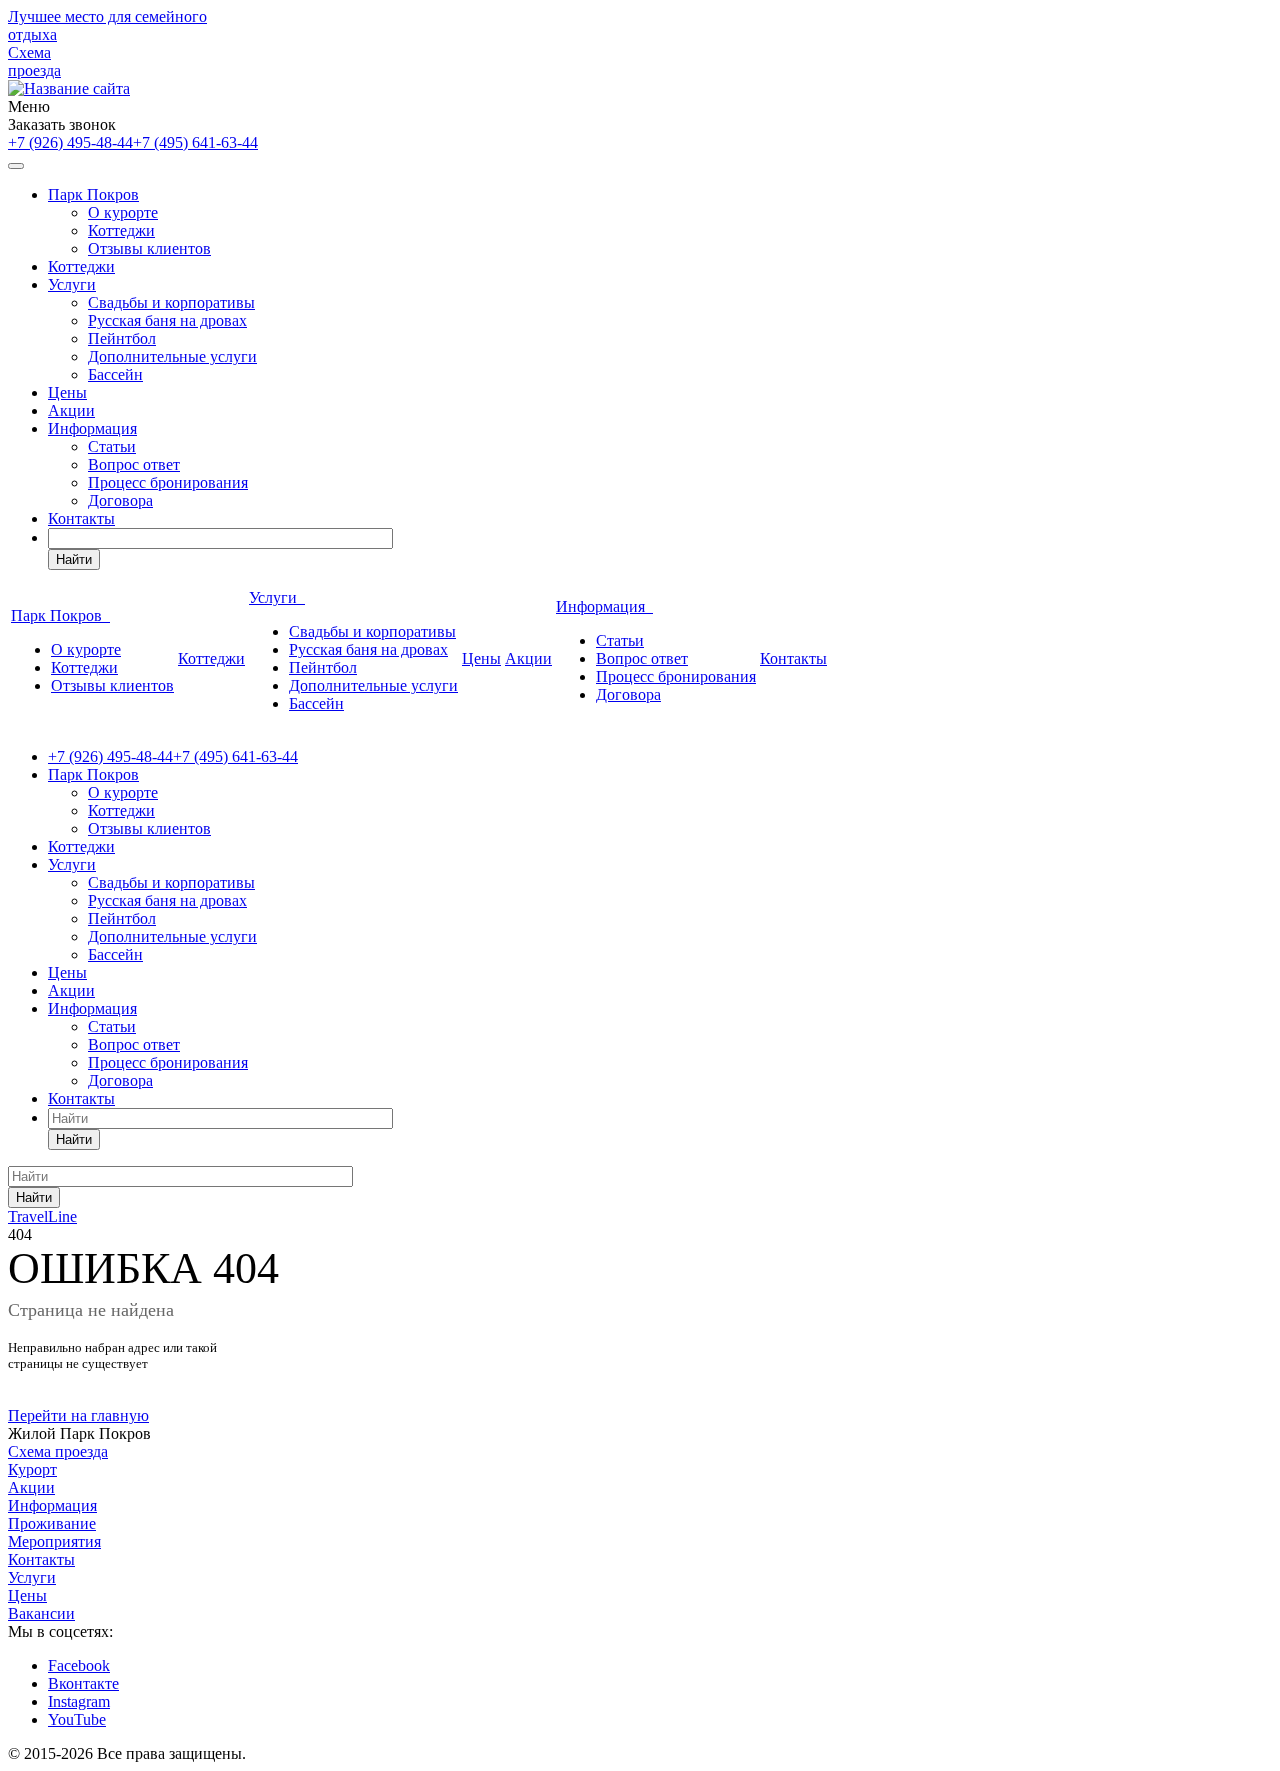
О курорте (123, 212)
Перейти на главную (78, 1415)
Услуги (72, 284)
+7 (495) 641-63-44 (195, 142)
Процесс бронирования (168, 482)
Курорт (32, 1469)
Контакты (81, 518)
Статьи (112, 446)
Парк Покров (93, 194)
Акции (71, 410)
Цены (67, 392)
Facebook (79, 1665)
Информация (92, 428)
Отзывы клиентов (149, 248)
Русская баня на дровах (167, 320)
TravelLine (42, 1216)
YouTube (77, 1719)
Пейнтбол (122, 338)
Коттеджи (121, 230)
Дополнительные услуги (172, 356)
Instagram (79, 1701)
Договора (120, 500)
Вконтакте (83, 1683)
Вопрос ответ (134, 464)
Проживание (52, 1523)
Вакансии (41, 1613)
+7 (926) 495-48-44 (70, 142)
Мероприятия (54, 1541)
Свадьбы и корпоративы (171, 302)
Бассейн (115, 374)
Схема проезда (34, 61)
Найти (74, 559)
